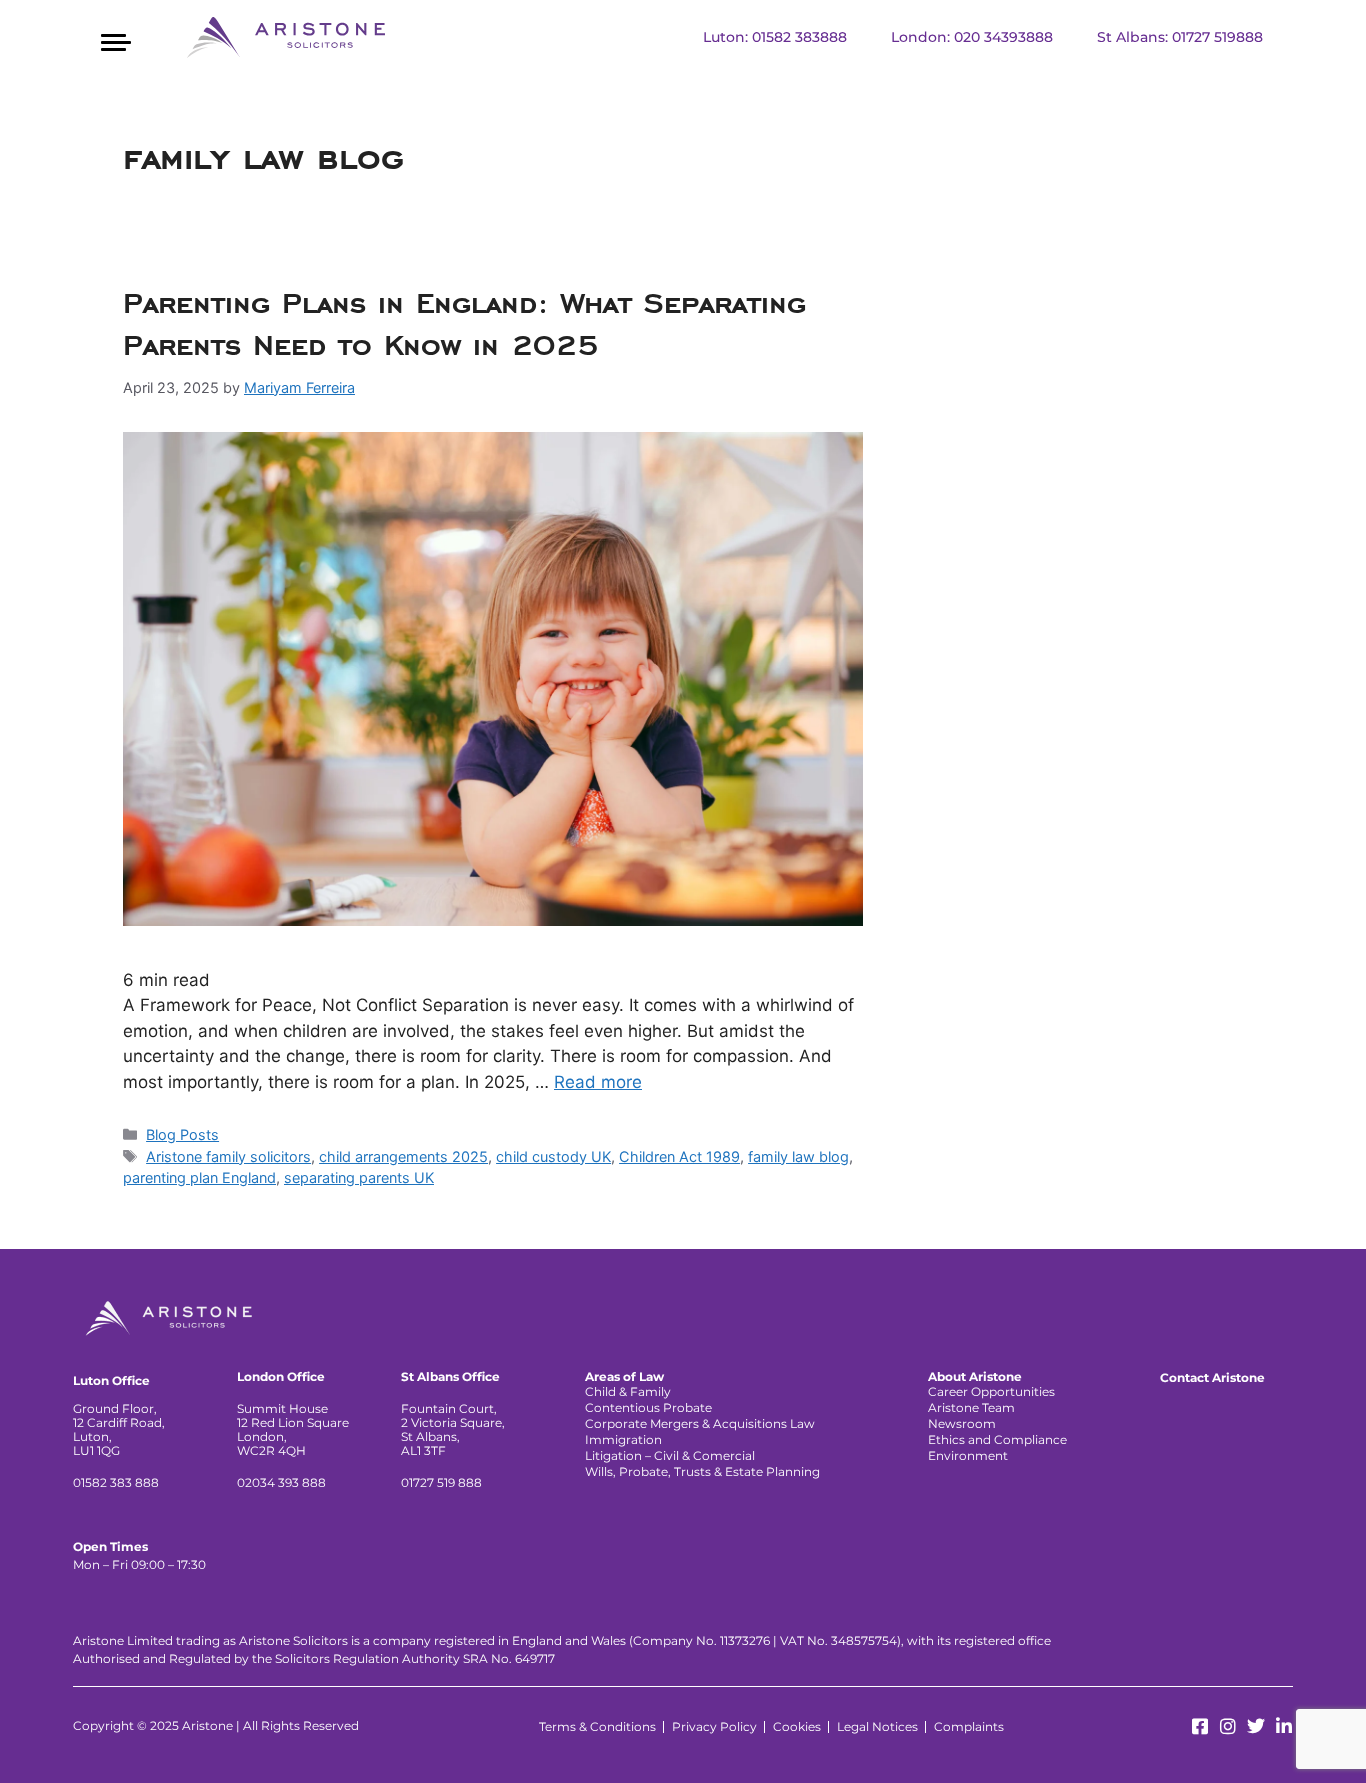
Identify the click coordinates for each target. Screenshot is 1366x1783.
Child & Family (628, 1391)
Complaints (969, 1726)
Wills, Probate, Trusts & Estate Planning (702, 1471)
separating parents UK (359, 1177)
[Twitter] (1256, 1726)
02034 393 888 (281, 1482)
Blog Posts (182, 1134)
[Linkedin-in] (1284, 1726)
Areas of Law (624, 1377)
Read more (598, 1082)
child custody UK (553, 1156)
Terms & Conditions (597, 1726)
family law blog (798, 1156)
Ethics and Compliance (997, 1439)
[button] (115, 39)
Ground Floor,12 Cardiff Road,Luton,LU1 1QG (119, 1429)
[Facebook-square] (1200, 1726)
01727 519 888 (441, 1482)
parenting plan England (199, 1177)
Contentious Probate (648, 1407)
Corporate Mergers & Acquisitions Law (700, 1423)
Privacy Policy (714, 1726)
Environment (968, 1455)
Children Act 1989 (679, 1156)
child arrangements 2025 (403, 1156)
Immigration (623, 1439)
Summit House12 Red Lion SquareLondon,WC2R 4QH (293, 1429)
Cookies (797, 1726)
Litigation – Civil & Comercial (670, 1455)
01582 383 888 (116, 1482)
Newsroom (962, 1423)
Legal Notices (877, 1726)
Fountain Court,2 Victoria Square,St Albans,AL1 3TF (453, 1429)
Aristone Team (971, 1407)
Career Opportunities (991, 1391)
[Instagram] (1228, 1726)
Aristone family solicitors (228, 1156)
